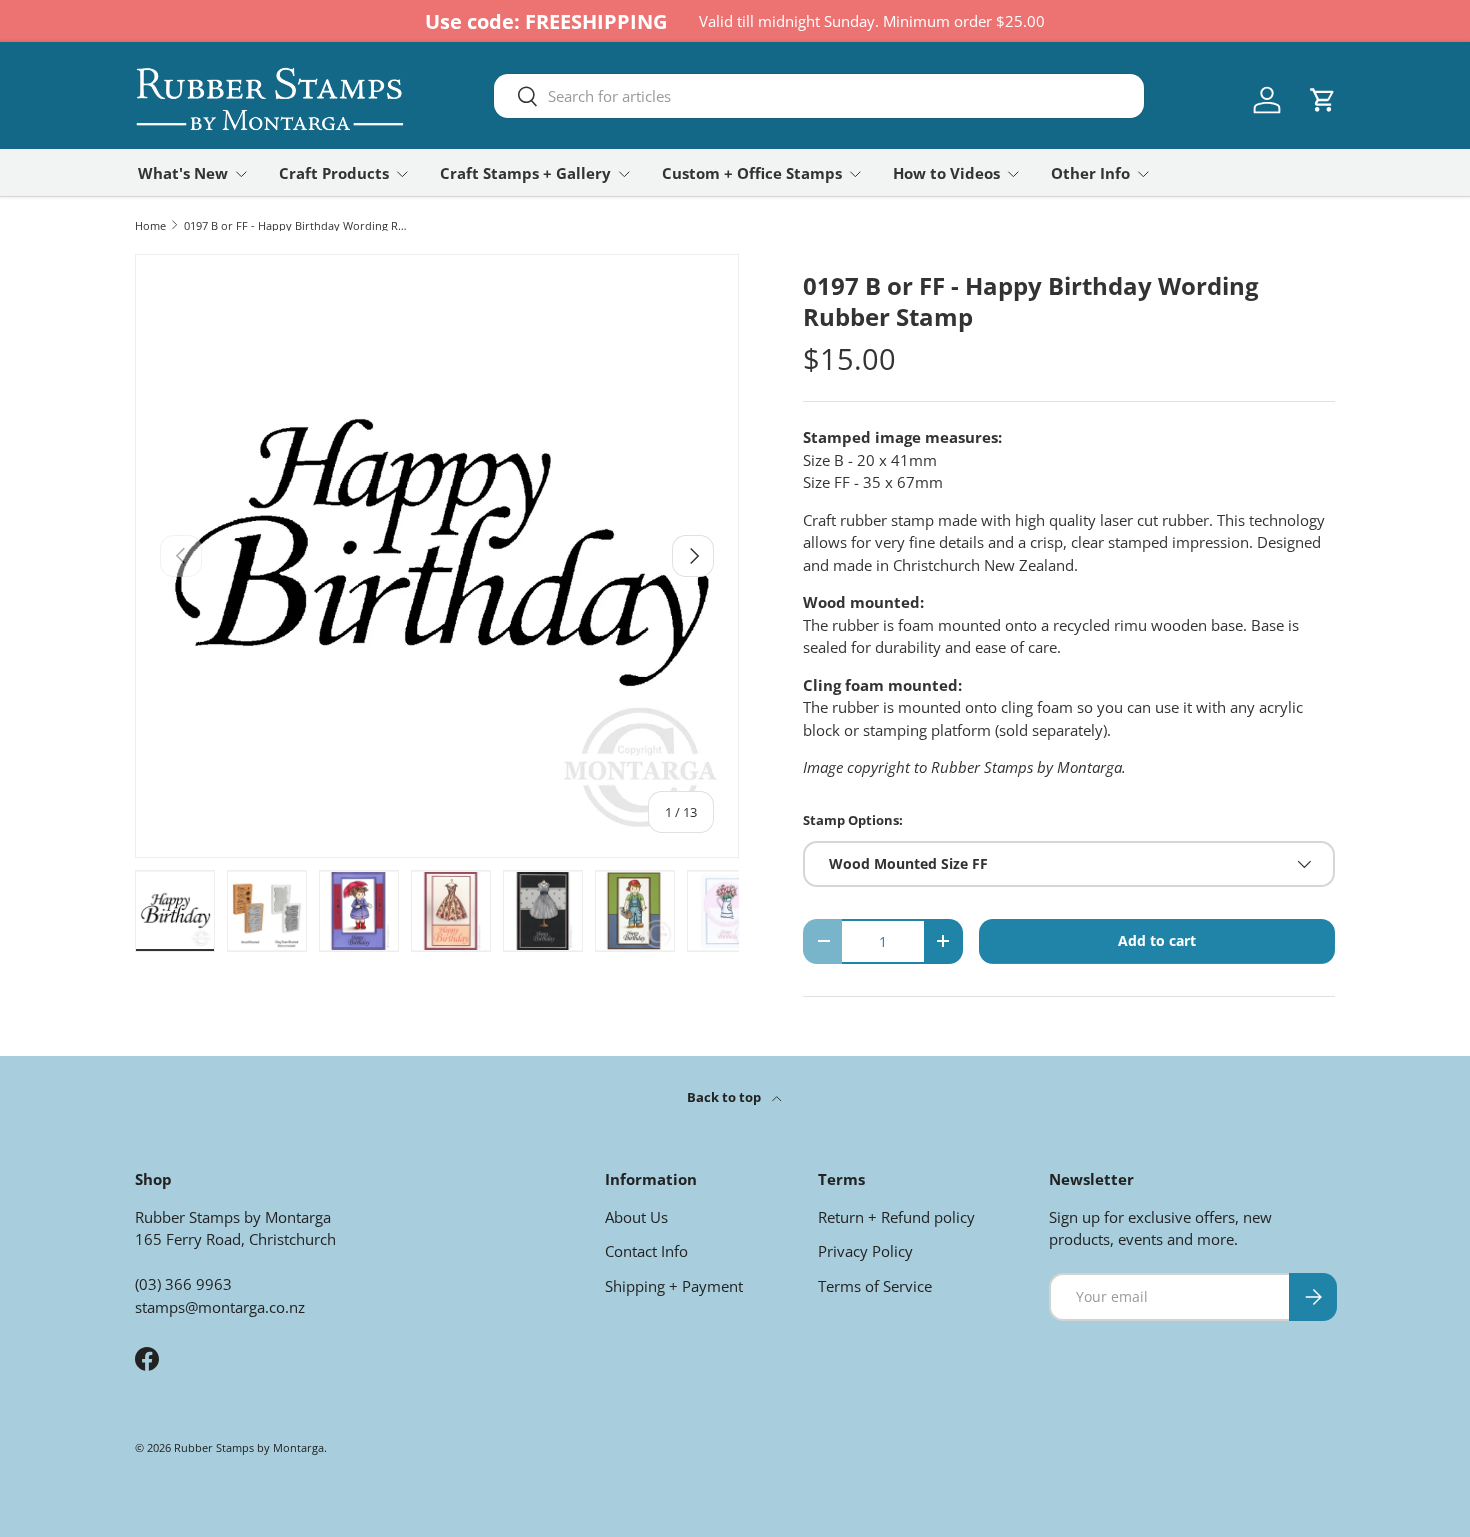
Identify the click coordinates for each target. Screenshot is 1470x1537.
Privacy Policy (865, 1251)
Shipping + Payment (674, 1286)
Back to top (725, 1097)
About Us (636, 1217)
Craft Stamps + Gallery (525, 173)
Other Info (1090, 173)
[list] (437, 556)
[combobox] (819, 96)
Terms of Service (875, 1286)
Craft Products (334, 173)
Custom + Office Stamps (752, 173)
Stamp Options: (853, 820)
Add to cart (1157, 940)
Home (150, 225)
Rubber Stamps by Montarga (249, 1447)
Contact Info (646, 1251)
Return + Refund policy (896, 1217)
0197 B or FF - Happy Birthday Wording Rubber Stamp (296, 225)
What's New (183, 173)
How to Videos (946, 173)
